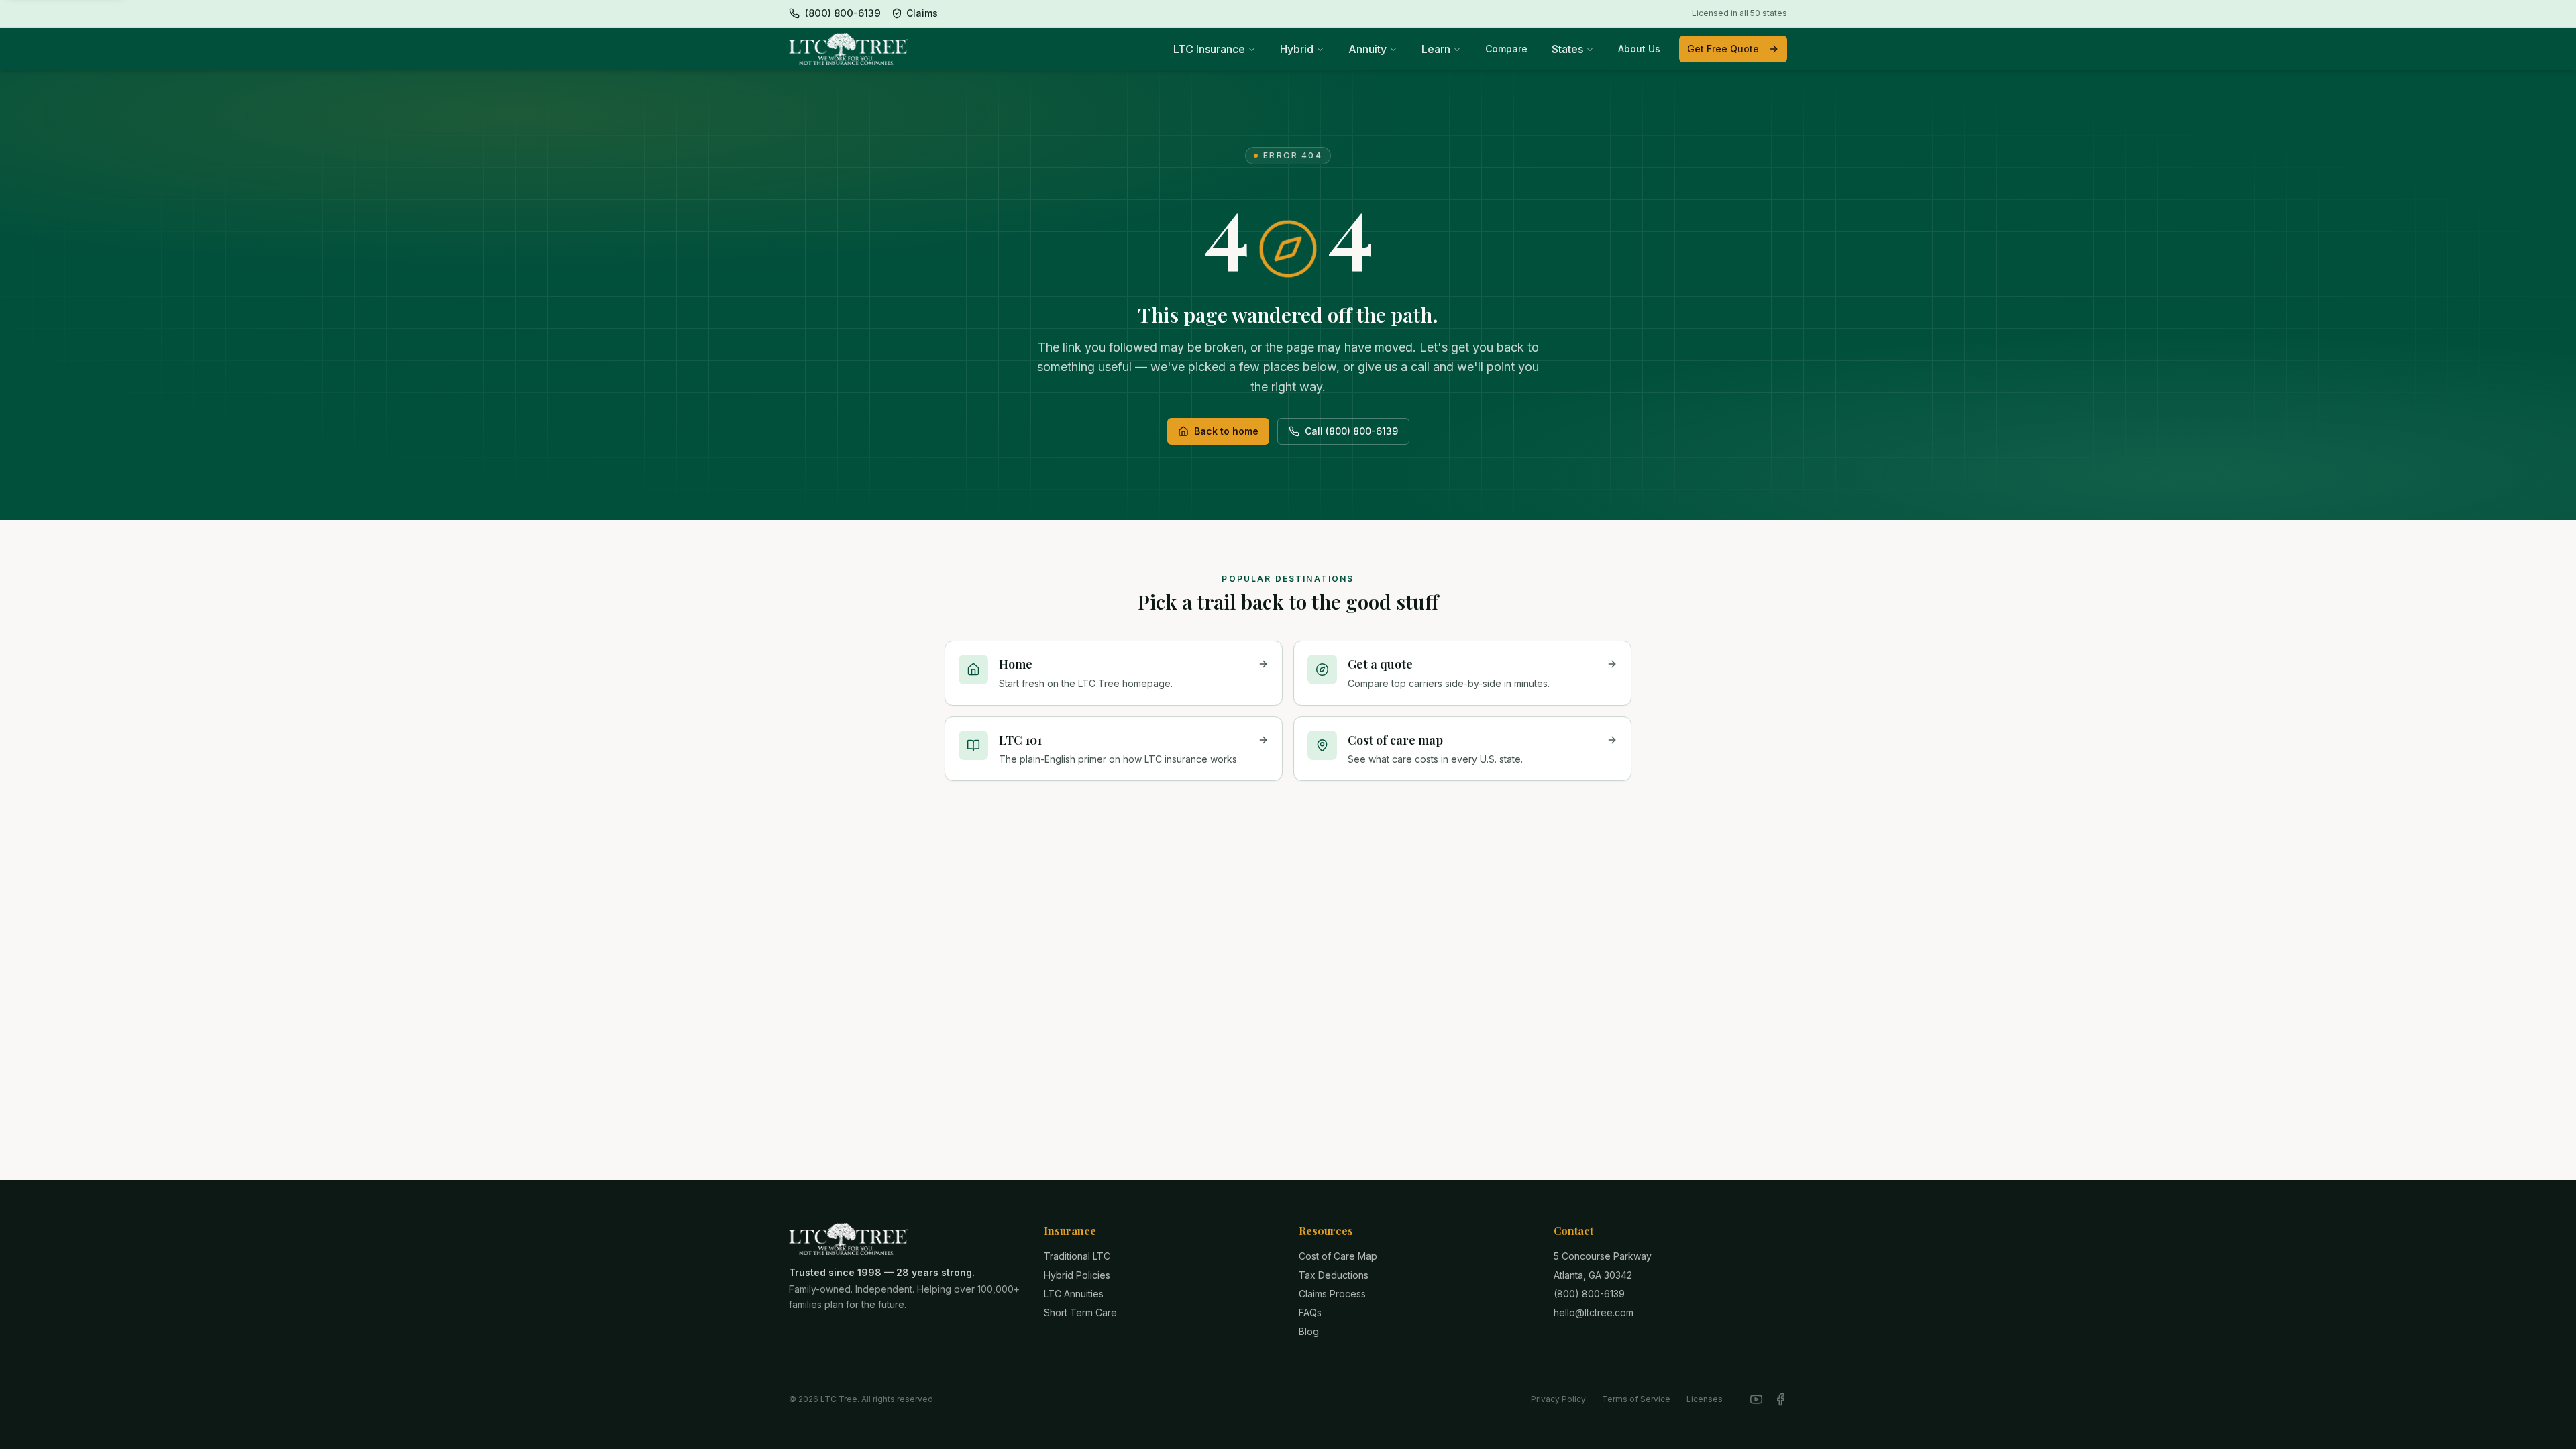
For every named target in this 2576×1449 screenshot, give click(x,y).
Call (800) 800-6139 (1351, 431)
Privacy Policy (1558, 1399)
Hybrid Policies (1077, 1275)
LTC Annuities (1074, 1294)
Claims (922, 13)
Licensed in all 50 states (1739, 13)
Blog (1309, 1331)
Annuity (1367, 49)
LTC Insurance (1209, 49)
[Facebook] (1780, 1399)
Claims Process (1332, 1294)
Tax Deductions (1334, 1275)
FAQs (1310, 1312)
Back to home (1226, 431)
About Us (1639, 49)
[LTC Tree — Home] (848, 49)
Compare (1506, 49)
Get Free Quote (1723, 49)
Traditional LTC (1077, 1256)
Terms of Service (1636, 1399)
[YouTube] (1756, 1399)
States (1567, 49)
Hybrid (1297, 49)
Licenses (1705, 1399)
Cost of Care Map (1338, 1256)
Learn (1436, 49)
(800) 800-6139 (1589, 1294)
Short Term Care (1080, 1312)
